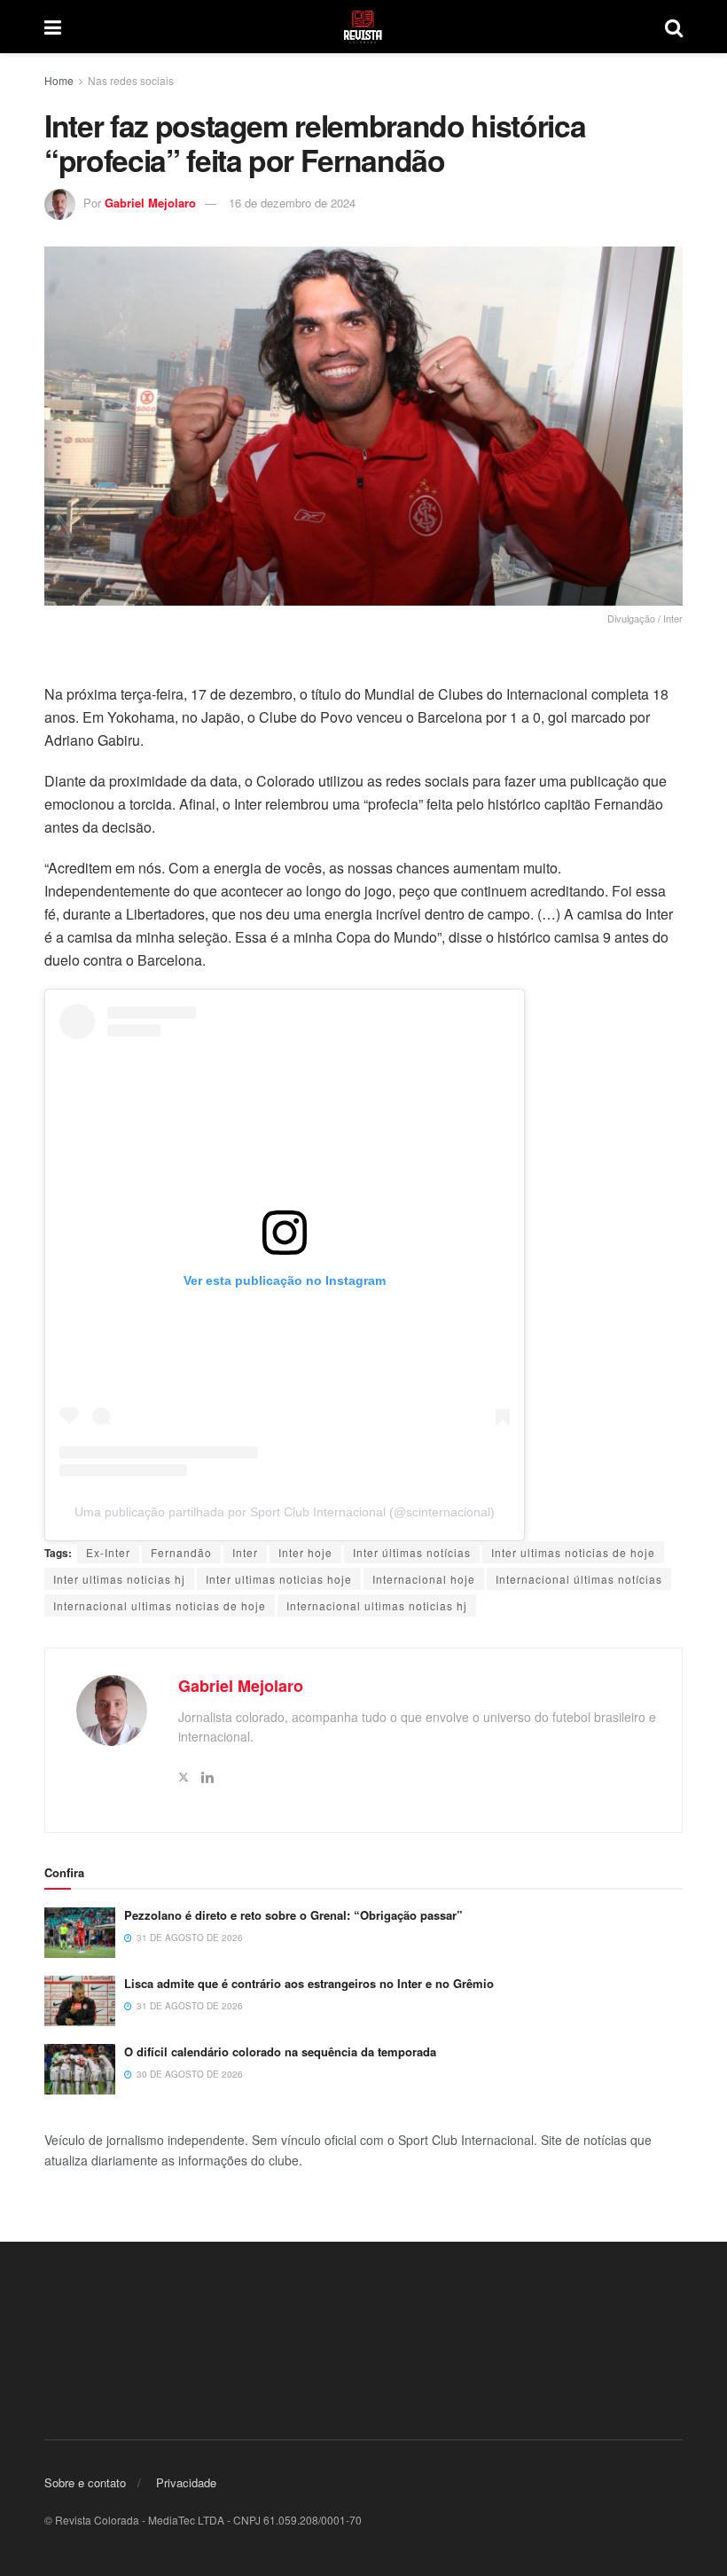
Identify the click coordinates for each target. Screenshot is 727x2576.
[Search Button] (674, 27)
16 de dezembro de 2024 (292, 203)
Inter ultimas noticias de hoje (573, 1552)
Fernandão (181, 1552)
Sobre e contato (85, 2482)
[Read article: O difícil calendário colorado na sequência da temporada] (80, 2069)
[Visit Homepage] (363, 27)
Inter (245, 1552)
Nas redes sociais (131, 80)
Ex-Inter (108, 1552)
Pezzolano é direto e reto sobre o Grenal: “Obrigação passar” (293, 1915)
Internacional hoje (424, 1579)
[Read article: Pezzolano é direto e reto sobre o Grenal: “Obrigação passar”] (80, 1933)
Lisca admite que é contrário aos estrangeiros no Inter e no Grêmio (309, 1983)
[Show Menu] (53, 27)
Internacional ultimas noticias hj (377, 1605)
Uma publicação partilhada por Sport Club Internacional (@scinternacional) (285, 1512)
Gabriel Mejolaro (150, 203)
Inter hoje (305, 1552)
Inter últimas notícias (412, 1552)
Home (59, 80)
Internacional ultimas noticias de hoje (160, 1605)
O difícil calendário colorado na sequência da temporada (280, 2051)
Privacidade (186, 2482)
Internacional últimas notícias (579, 1579)
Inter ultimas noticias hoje (279, 1579)
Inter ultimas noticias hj (119, 1579)
